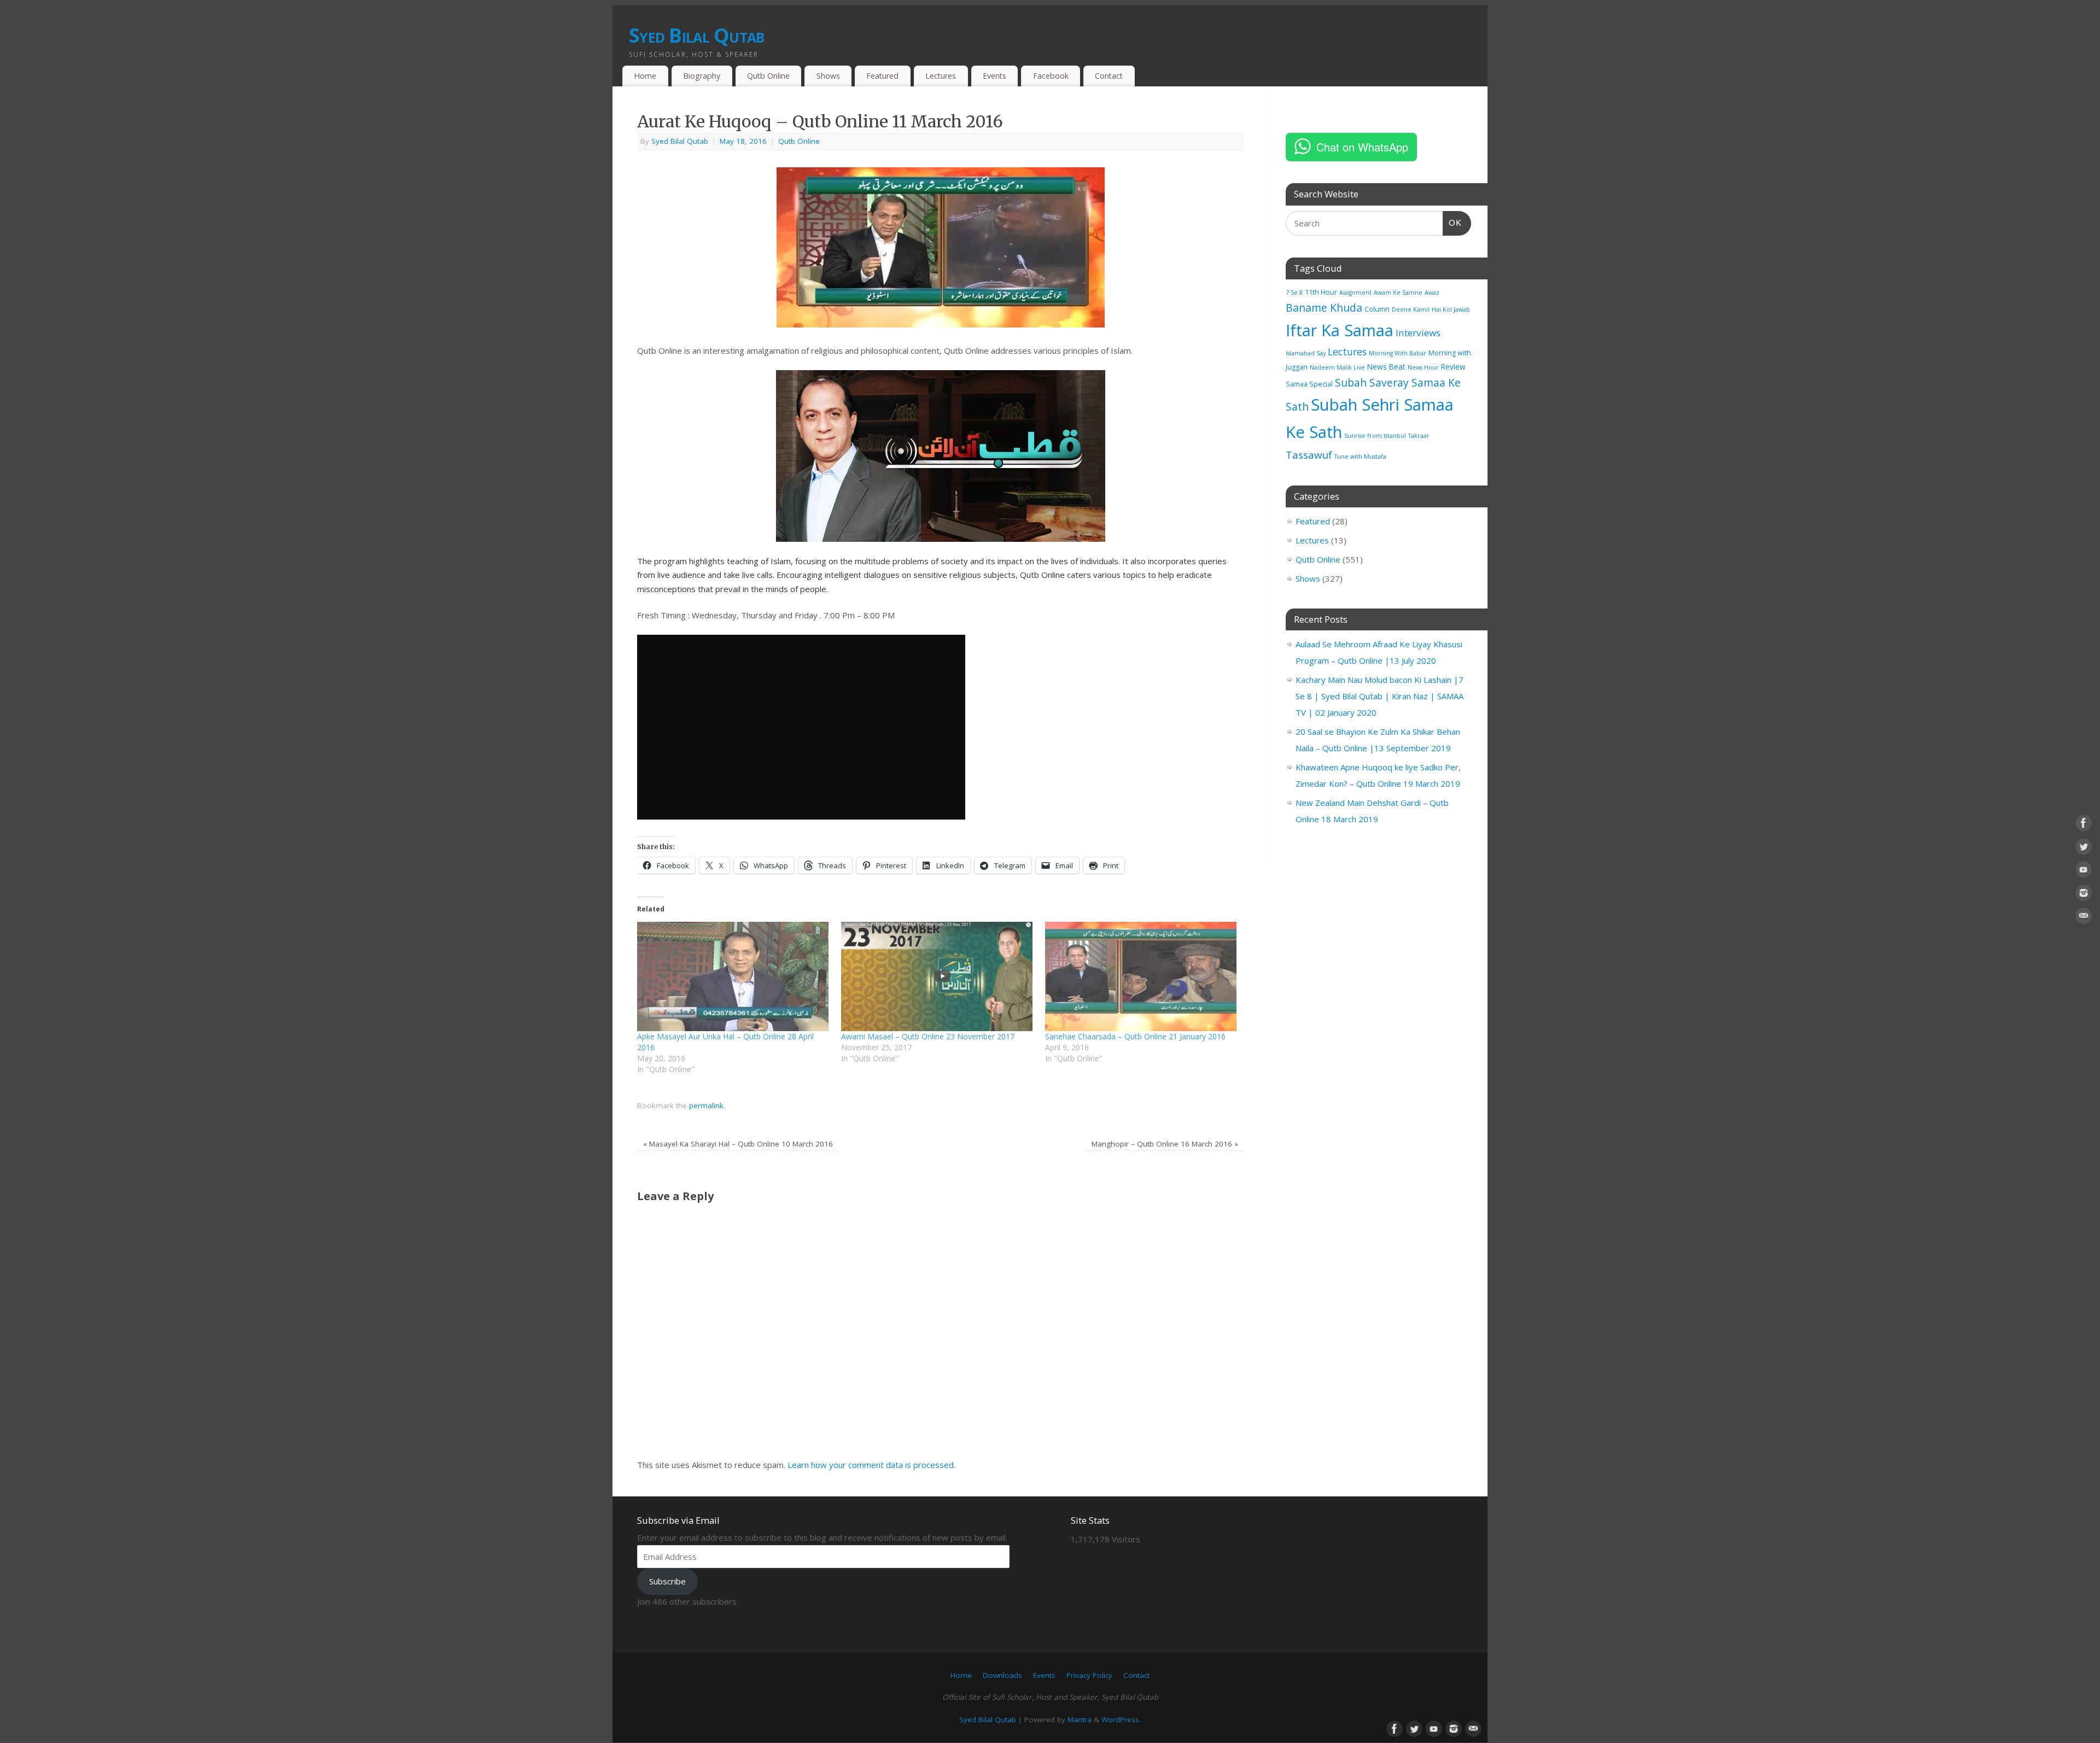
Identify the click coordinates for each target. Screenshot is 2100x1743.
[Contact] (2084, 918)
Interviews (1418, 333)
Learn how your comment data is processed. (871, 1465)
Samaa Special (1309, 384)
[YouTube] (2084, 871)
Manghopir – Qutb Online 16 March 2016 (1165, 1144)
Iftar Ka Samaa (1340, 330)
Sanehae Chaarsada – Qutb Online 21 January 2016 (1135, 1036)
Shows (828, 76)
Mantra (1080, 1719)
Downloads (1002, 1675)
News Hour (1423, 367)
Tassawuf (1309, 455)
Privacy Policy (1089, 1675)
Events (994, 76)
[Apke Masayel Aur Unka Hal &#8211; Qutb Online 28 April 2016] (734, 976)
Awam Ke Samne (1398, 293)
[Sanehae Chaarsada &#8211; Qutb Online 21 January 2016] (1142, 976)
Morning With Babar (1398, 353)
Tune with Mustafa (1360, 457)
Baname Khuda (1324, 308)
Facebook (1051, 76)
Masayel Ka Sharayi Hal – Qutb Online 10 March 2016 (738, 1144)
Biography (702, 76)
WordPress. (1121, 1719)
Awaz (1432, 293)
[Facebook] (2084, 825)
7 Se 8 (1294, 293)
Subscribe (667, 1581)
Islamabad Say (1306, 353)
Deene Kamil (1411, 309)
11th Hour (1321, 292)
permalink (706, 1106)
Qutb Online (768, 76)
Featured (882, 76)
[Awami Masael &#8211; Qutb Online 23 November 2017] (938, 976)
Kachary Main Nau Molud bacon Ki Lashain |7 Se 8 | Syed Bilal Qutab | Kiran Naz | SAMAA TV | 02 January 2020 (1379, 696)
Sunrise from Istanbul (1375, 436)
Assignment (1355, 293)
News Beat (1386, 367)
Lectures (941, 76)
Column (1377, 309)
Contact (1109, 76)
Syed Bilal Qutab (696, 35)
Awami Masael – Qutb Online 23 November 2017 (928, 1036)
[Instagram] (2084, 895)
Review (1453, 367)
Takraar (1419, 436)
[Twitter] (2084, 849)
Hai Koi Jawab (1451, 309)
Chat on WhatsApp (1362, 147)
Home (645, 76)
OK (1452, 223)
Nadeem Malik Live (1337, 367)
